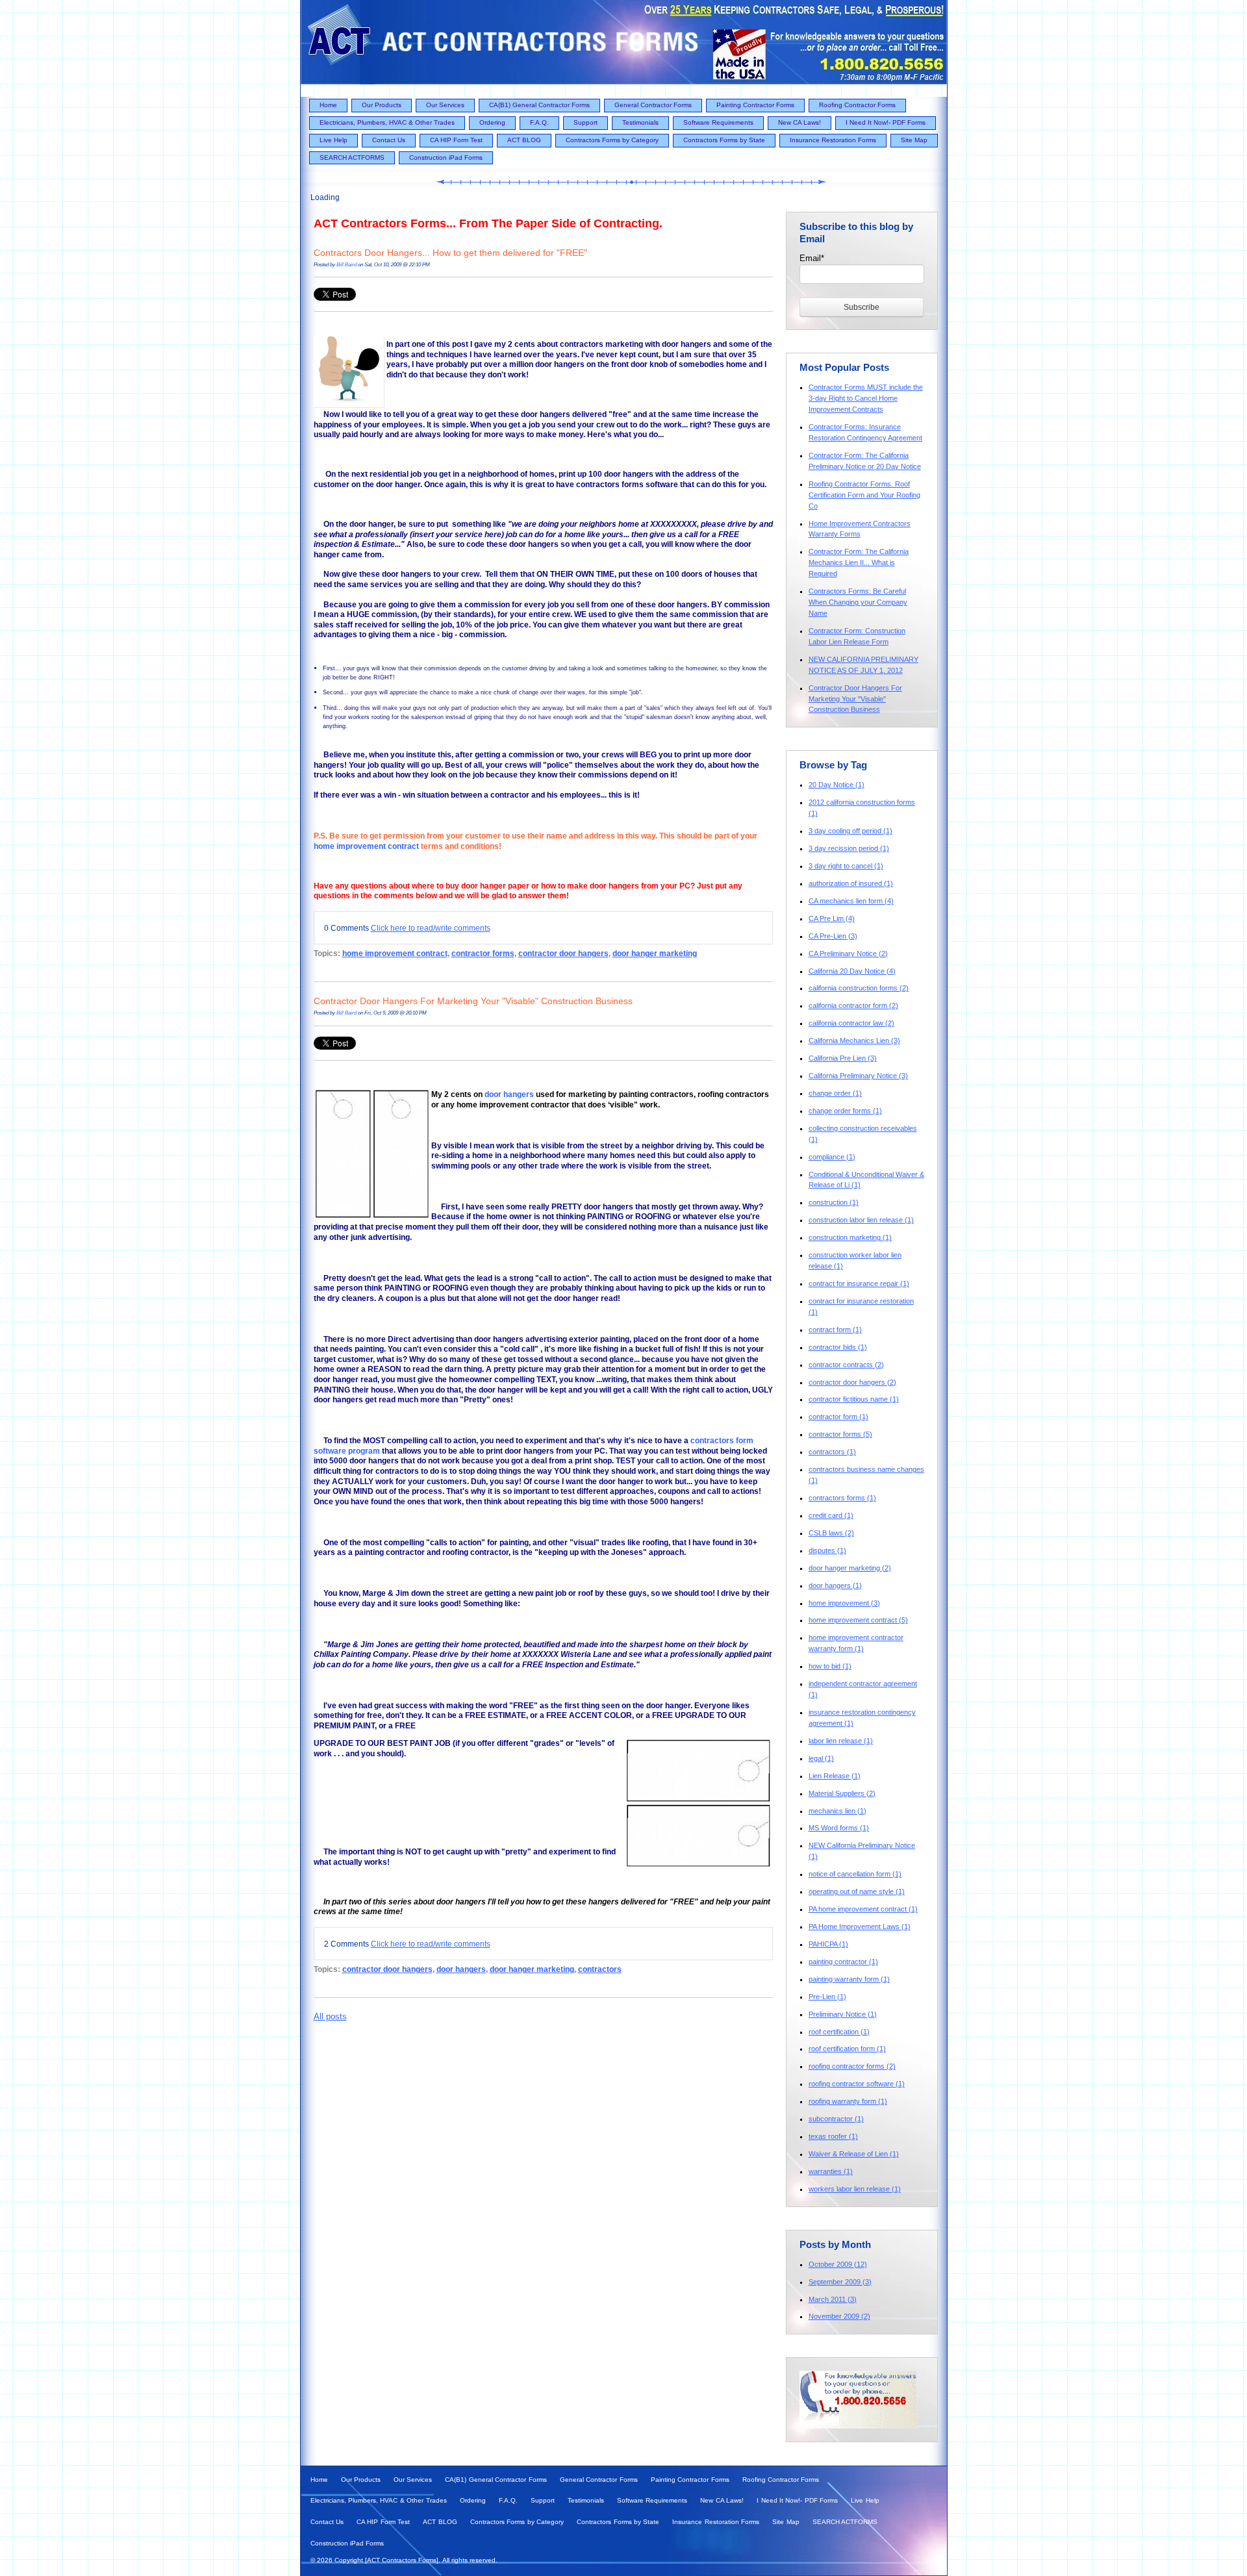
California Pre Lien (843, 1058)
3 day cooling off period (850, 831)
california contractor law (851, 1023)
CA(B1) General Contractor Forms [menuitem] (539, 105)
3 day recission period (849, 848)
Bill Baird (346, 264)
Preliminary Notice (843, 2014)
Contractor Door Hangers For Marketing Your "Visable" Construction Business (473, 1001)
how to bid (830, 1666)
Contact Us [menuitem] (389, 140)
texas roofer (833, 2136)
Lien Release (835, 1776)
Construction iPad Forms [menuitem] (446, 158)
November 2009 (839, 2316)
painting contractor (843, 1962)
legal (821, 1758)
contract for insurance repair (859, 1283)
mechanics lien (838, 1811)
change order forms (845, 1111)
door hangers (509, 1094)
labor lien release (841, 1741)
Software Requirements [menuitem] (718, 122)
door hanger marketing (655, 953)
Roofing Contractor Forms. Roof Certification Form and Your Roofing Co (864, 495)
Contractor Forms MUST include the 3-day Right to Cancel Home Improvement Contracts (866, 398)
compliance (832, 1157)
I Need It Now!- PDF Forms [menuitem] (886, 122)
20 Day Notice (837, 785)
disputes (827, 1550)
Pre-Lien (827, 1997)
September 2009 (840, 2282)
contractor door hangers (563, 953)
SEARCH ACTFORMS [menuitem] (352, 158)
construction (834, 1202)
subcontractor (836, 2119)
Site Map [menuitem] (914, 140)
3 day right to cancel (846, 866)
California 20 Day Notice (852, 971)
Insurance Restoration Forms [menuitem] (833, 140)
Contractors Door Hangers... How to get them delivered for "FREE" (450, 253)
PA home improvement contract (863, 1909)
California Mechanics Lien (854, 1041)
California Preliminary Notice (858, 1076)
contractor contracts (846, 1365)
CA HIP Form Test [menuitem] (456, 140)
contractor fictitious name (854, 1399)
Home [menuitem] (328, 105)
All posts (330, 2016)
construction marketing (850, 1237)
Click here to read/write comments (431, 928)
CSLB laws (831, 1533)
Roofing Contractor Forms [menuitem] (857, 105)
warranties (831, 2171)
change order (835, 1093)
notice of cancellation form (855, 1874)
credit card (831, 1515)
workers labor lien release (855, 2189)
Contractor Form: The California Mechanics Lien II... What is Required (859, 562)
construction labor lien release (861, 1220)
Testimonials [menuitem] (640, 122)
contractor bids (838, 1347)
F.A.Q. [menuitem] (539, 122)
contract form (835, 1330)
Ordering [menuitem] (492, 122)
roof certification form (847, 2049)
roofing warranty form (848, 2101)
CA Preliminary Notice (848, 953)
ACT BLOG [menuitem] (524, 140)
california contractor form (853, 1005)
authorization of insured (851, 883)
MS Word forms (839, 1828)
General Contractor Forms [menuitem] (653, 105)
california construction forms (859, 988)
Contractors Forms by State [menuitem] (724, 140)
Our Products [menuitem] (382, 105)
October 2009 (838, 2264)
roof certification (839, 2032)
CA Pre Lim (832, 918)
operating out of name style (857, 1891)
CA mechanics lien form (851, 901)
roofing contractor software (857, 2084)
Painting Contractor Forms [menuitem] (755, 105)
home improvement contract (366, 846)
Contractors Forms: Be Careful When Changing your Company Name (858, 602)
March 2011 (833, 2299)
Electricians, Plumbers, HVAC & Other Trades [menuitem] (387, 122)
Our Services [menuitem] (445, 105)
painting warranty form (849, 1979)
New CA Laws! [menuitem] (800, 122)
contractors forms (842, 1498)
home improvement (844, 1603)
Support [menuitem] (586, 122)
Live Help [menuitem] (334, 140)
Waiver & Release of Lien (854, 2154)
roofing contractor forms (852, 2066)
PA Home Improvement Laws (860, 1926)
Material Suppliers (842, 1793)
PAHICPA (828, 1944)
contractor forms (483, 953)
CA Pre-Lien (833, 936)
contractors (600, 1969)
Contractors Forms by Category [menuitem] (612, 140)
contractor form (838, 1417)
